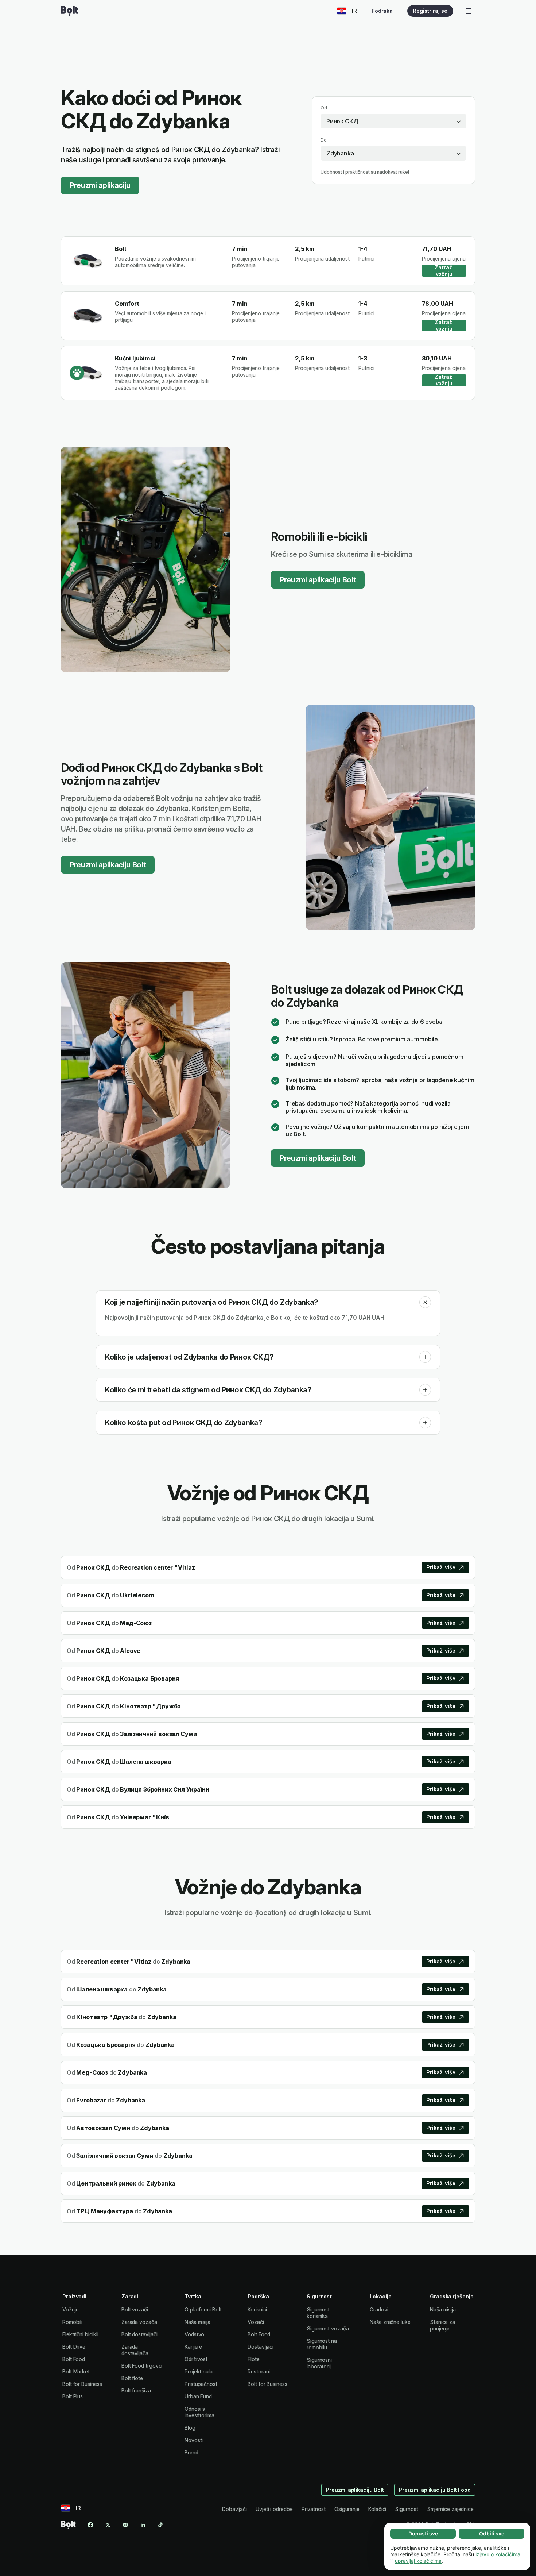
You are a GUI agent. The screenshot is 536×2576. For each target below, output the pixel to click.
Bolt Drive (74, 2347)
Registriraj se (430, 11)
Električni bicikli (80, 2334)
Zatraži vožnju (444, 271)
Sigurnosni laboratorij (319, 2363)
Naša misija (197, 2322)
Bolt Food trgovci (142, 2366)
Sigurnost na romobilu (322, 2344)
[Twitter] (108, 2525)
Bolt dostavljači (139, 2334)
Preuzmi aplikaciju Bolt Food (435, 2490)
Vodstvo (194, 2334)
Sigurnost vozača (328, 2328)
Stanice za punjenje (442, 2325)
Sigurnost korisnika (318, 2313)
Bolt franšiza (136, 2390)
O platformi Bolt (203, 2309)
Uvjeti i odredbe (274, 2509)
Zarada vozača (139, 2322)
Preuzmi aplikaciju (100, 185)
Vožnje (71, 2309)
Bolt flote (132, 2378)
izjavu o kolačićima (498, 2554)
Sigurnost (406, 2509)
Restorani (259, 2371)
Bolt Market (76, 2371)
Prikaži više (441, 1567)
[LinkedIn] (143, 2525)
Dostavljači (261, 2347)
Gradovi (379, 2309)
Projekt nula (199, 2371)
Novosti (194, 2440)
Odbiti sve (492, 2533)
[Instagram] (125, 2525)
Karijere (193, 2347)
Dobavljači (234, 2509)
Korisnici (257, 2309)
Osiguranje (347, 2509)
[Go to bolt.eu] (69, 11)
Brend (191, 2452)
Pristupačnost (201, 2384)
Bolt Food (74, 2359)
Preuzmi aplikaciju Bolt (318, 580)
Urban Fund (198, 2396)
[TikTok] (160, 2525)
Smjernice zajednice (450, 2509)
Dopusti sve (423, 2533)
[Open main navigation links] (469, 11)
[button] (425, 1302)
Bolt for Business (82, 2384)
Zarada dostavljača (135, 2350)
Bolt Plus (73, 2396)
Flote (254, 2359)
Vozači (256, 2322)
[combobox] (393, 121)
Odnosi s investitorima (199, 2412)
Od (324, 108)
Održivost (196, 2359)
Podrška (382, 11)
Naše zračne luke (390, 2322)
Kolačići (377, 2509)
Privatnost (314, 2509)
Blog (190, 2428)
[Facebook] (90, 2525)
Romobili (72, 2322)
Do (324, 140)
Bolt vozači (135, 2309)
